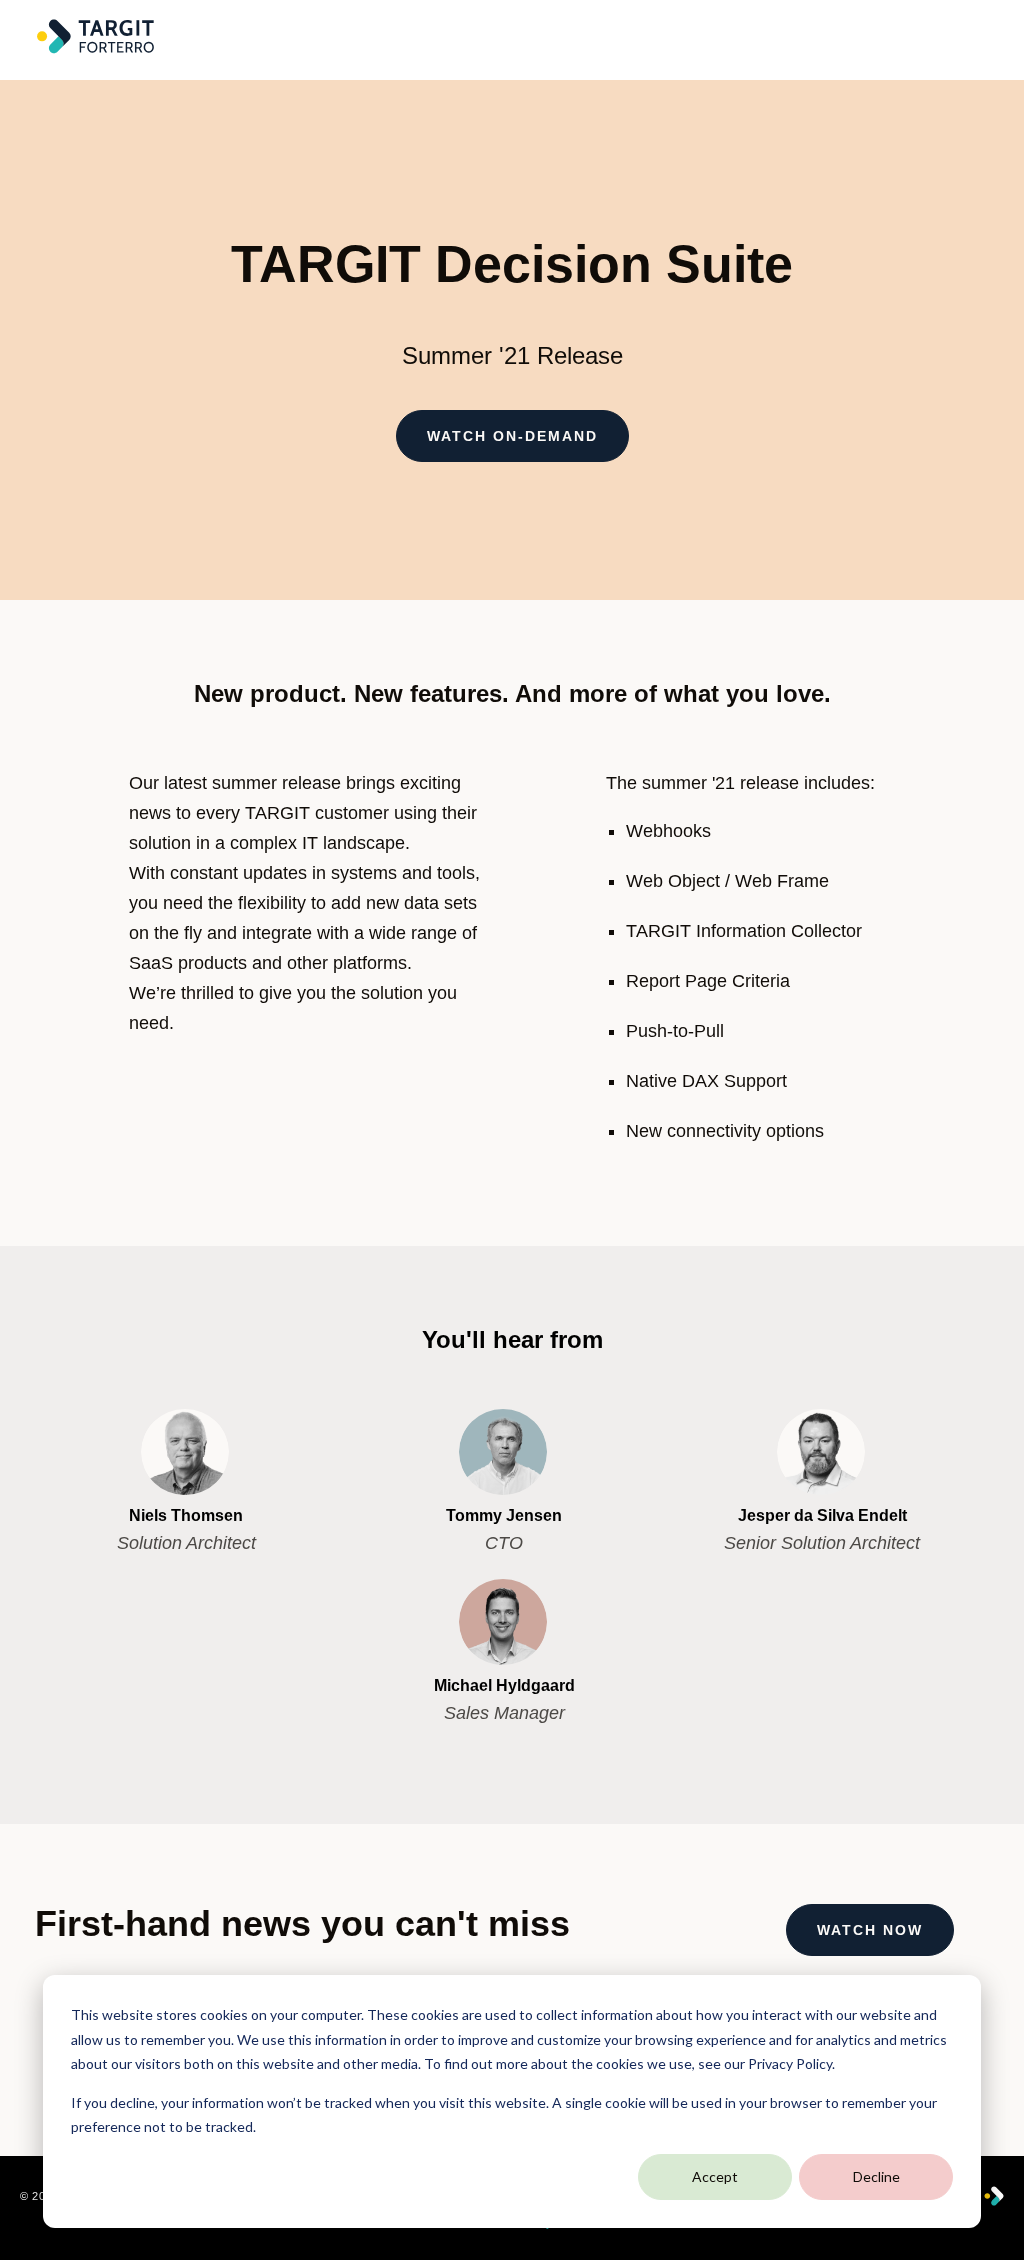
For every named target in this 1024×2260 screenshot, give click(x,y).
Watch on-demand (512, 436)
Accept (715, 2176)
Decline (876, 2176)
